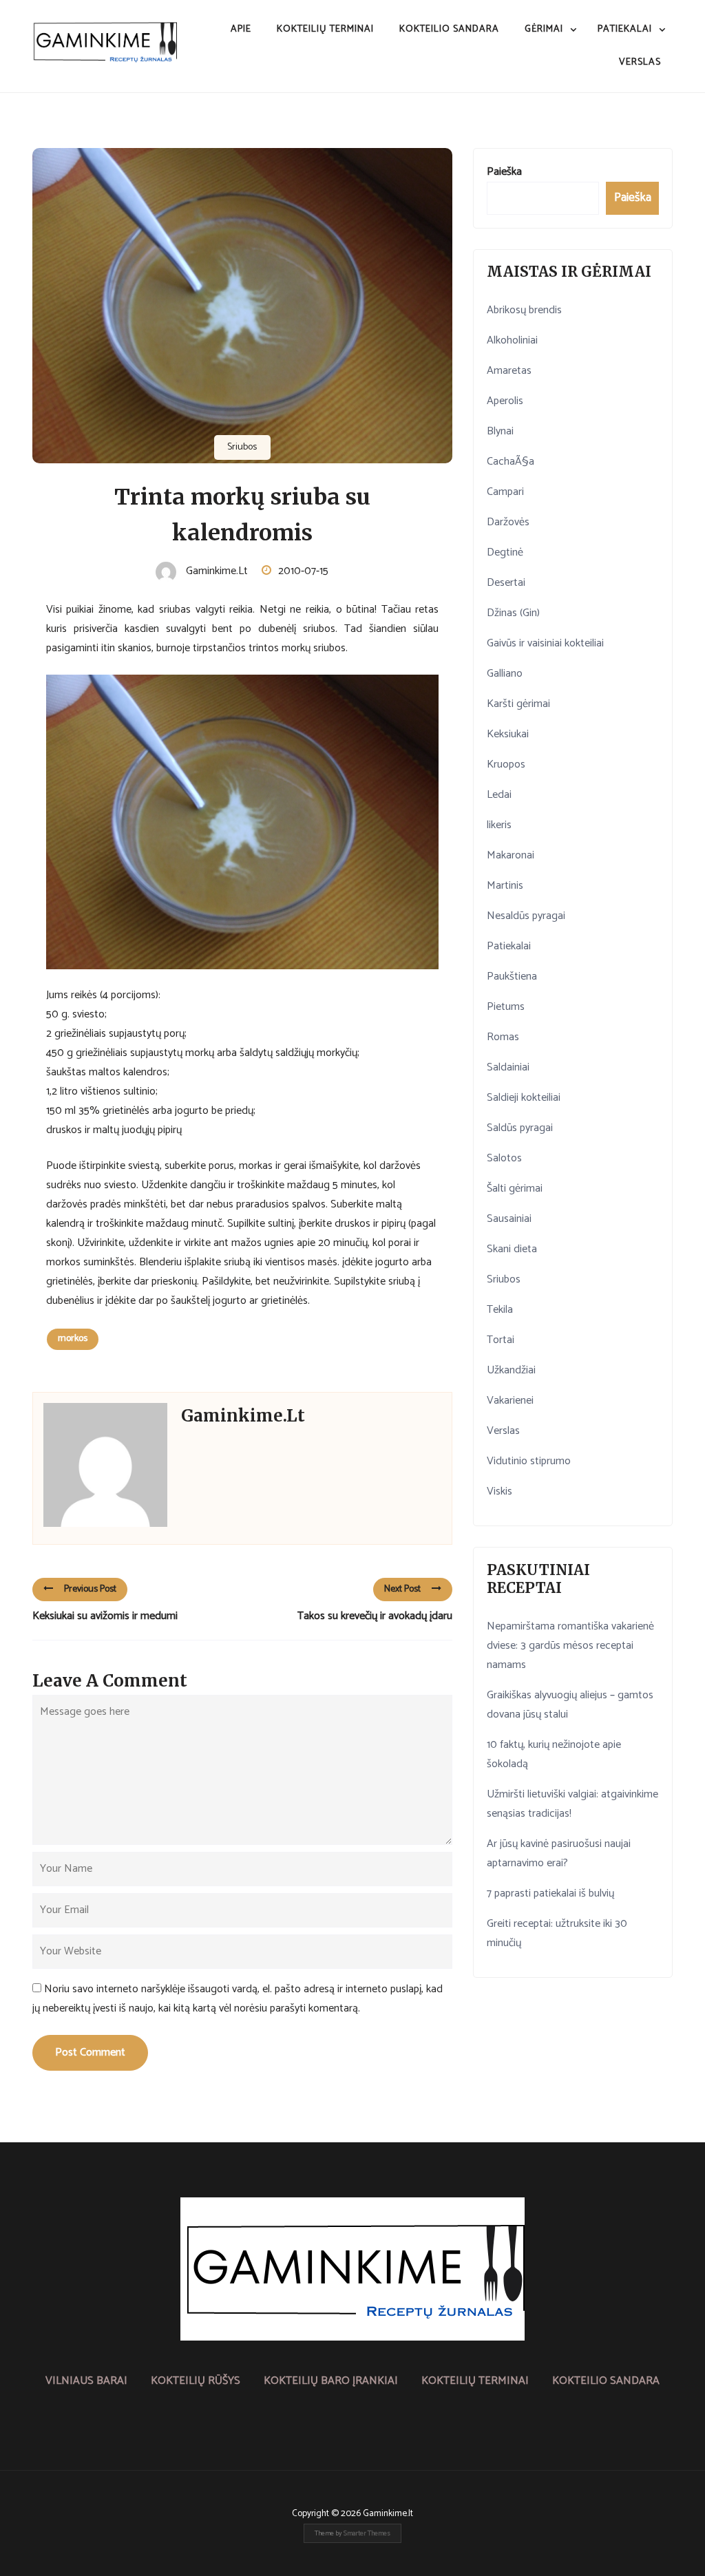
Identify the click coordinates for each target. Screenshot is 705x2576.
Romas (503, 1037)
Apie (241, 29)
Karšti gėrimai (518, 704)
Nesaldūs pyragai (526, 916)
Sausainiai (509, 1219)
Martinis (505, 886)
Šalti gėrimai (515, 1189)
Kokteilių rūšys (196, 2381)
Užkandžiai (511, 1370)
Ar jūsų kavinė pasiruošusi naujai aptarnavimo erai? (559, 1854)
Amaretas (509, 371)
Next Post (402, 1589)
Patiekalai (625, 29)
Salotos (504, 1158)
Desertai (506, 583)
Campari (505, 492)
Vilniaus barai (86, 2381)
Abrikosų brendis (524, 310)
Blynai (500, 431)
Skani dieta (512, 1249)
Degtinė (505, 552)
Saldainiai (508, 1067)
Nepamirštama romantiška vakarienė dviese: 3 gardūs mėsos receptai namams (570, 1646)
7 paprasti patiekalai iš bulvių (550, 1893)
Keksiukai (508, 734)
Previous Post (90, 1589)
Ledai (499, 795)
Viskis (499, 1491)
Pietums (506, 1007)
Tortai (501, 1340)
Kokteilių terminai (325, 29)
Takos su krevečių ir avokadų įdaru (375, 1616)
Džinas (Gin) (513, 613)
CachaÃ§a (511, 462)
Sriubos (242, 447)
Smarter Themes (367, 2533)
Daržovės (508, 522)
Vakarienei (510, 1401)
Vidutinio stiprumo (529, 1461)
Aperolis (505, 401)
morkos (73, 1339)
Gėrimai (544, 29)
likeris (499, 825)
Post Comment (90, 2052)
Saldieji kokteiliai (524, 1098)
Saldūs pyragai (520, 1128)
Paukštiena (512, 976)
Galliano (505, 674)
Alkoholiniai (512, 340)
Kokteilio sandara (449, 29)
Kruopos (506, 764)
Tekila (500, 1310)
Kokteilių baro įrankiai (331, 2381)
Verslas (640, 62)
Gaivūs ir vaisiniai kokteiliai (545, 643)
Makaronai (511, 855)
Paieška (504, 172)
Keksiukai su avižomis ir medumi (105, 1616)
